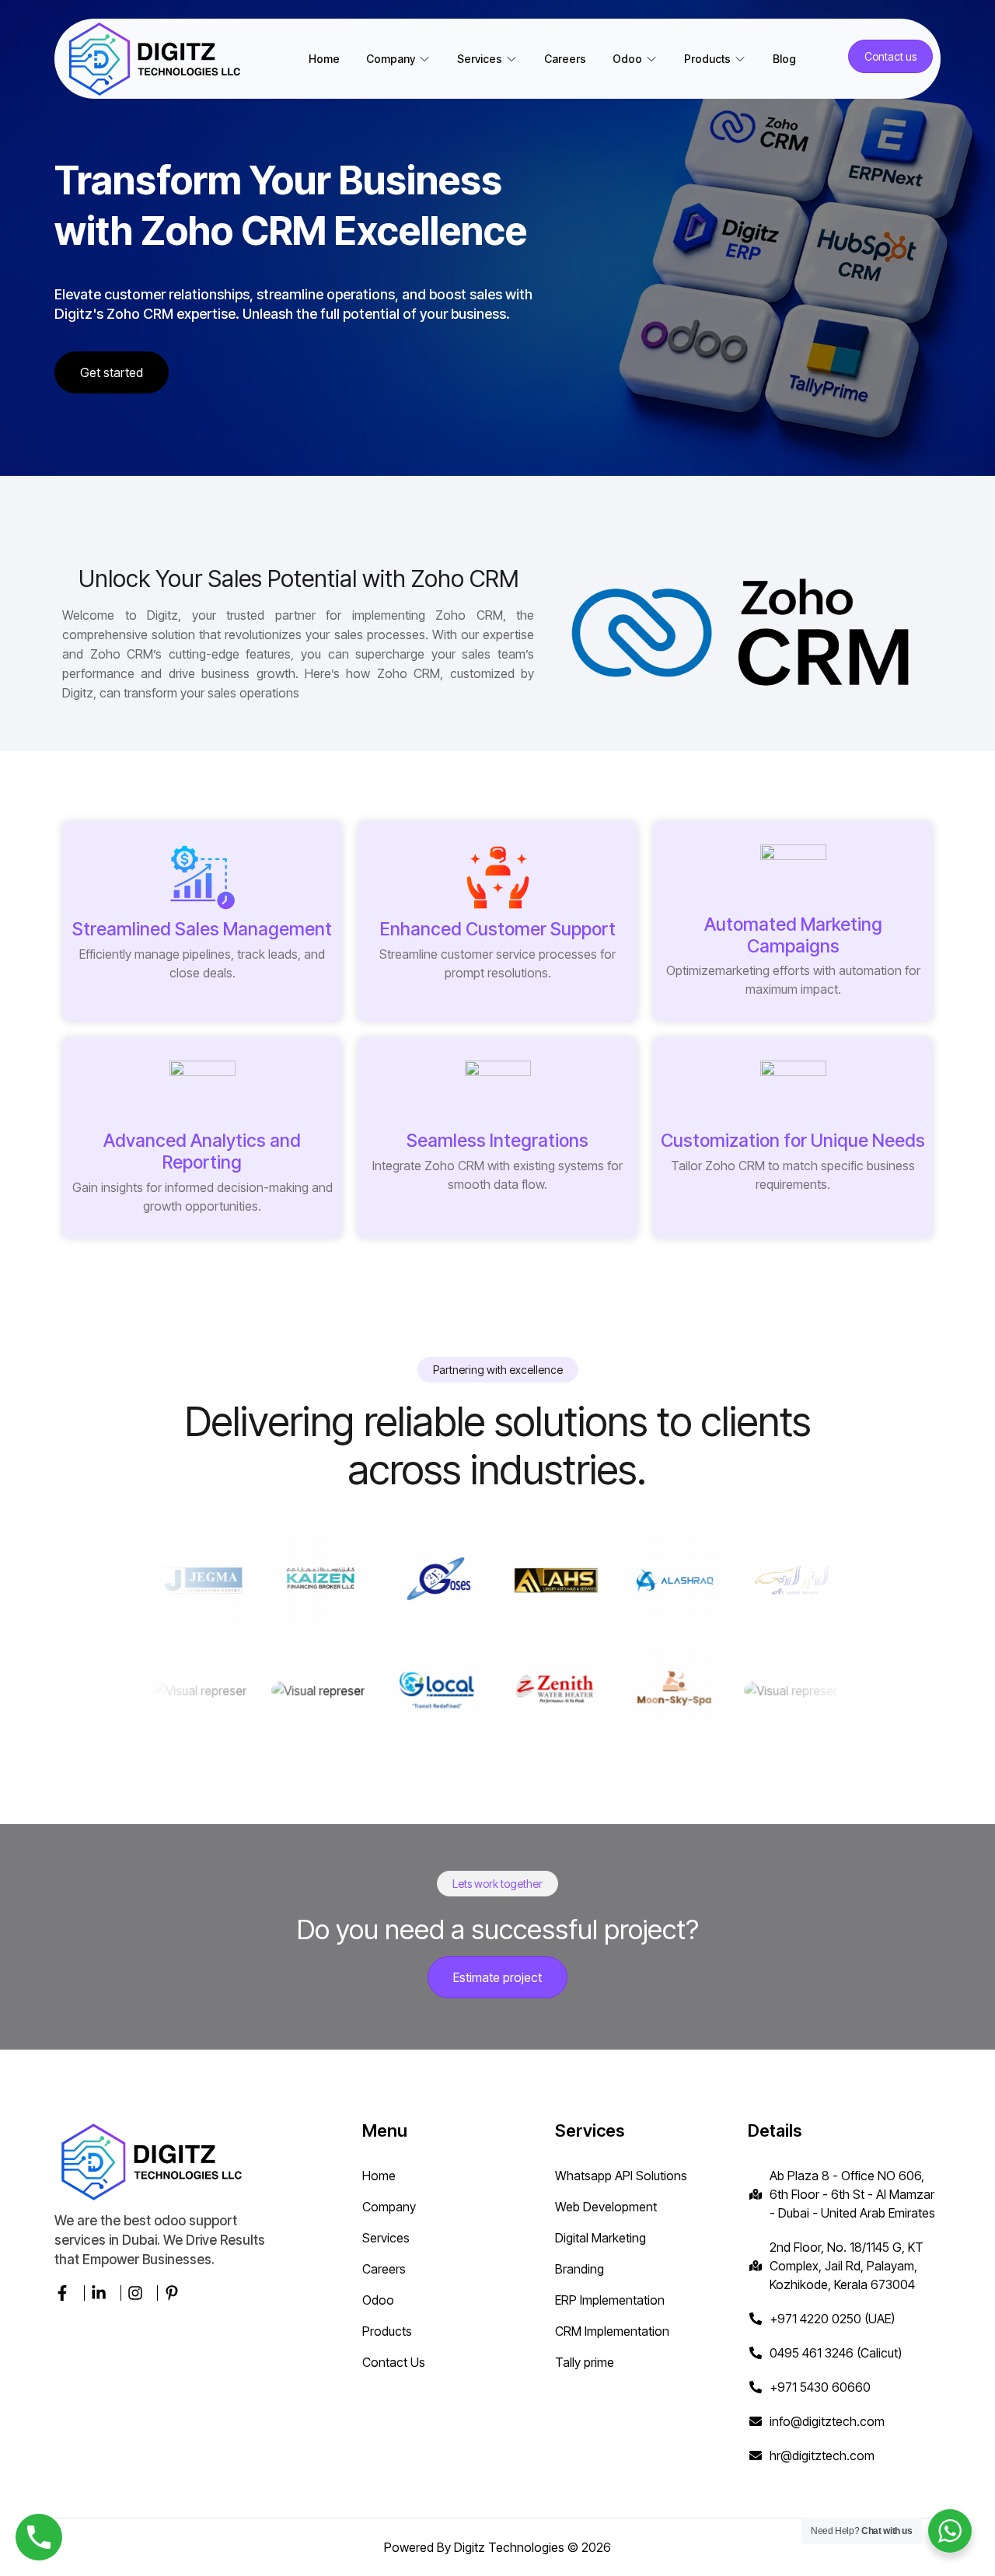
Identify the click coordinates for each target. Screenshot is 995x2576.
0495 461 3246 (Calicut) (836, 2353)
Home (324, 59)
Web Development (606, 2207)
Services (386, 2238)
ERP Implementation (610, 2300)
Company (389, 2207)
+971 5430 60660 (820, 2387)
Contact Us (394, 2362)
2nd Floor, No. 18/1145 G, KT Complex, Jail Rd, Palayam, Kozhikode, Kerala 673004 (847, 2266)
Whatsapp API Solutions (621, 2176)
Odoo (378, 2300)
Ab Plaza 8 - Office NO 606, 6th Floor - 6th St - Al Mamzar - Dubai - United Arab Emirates (852, 2194)
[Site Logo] (159, 59)
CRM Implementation (612, 2331)
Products (387, 2331)
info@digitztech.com (827, 2421)
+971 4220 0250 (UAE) (832, 2319)
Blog (784, 59)
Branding (580, 2269)
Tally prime (585, 2362)
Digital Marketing (600, 2238)
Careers (565, 59)
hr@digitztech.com (822, 2455)
